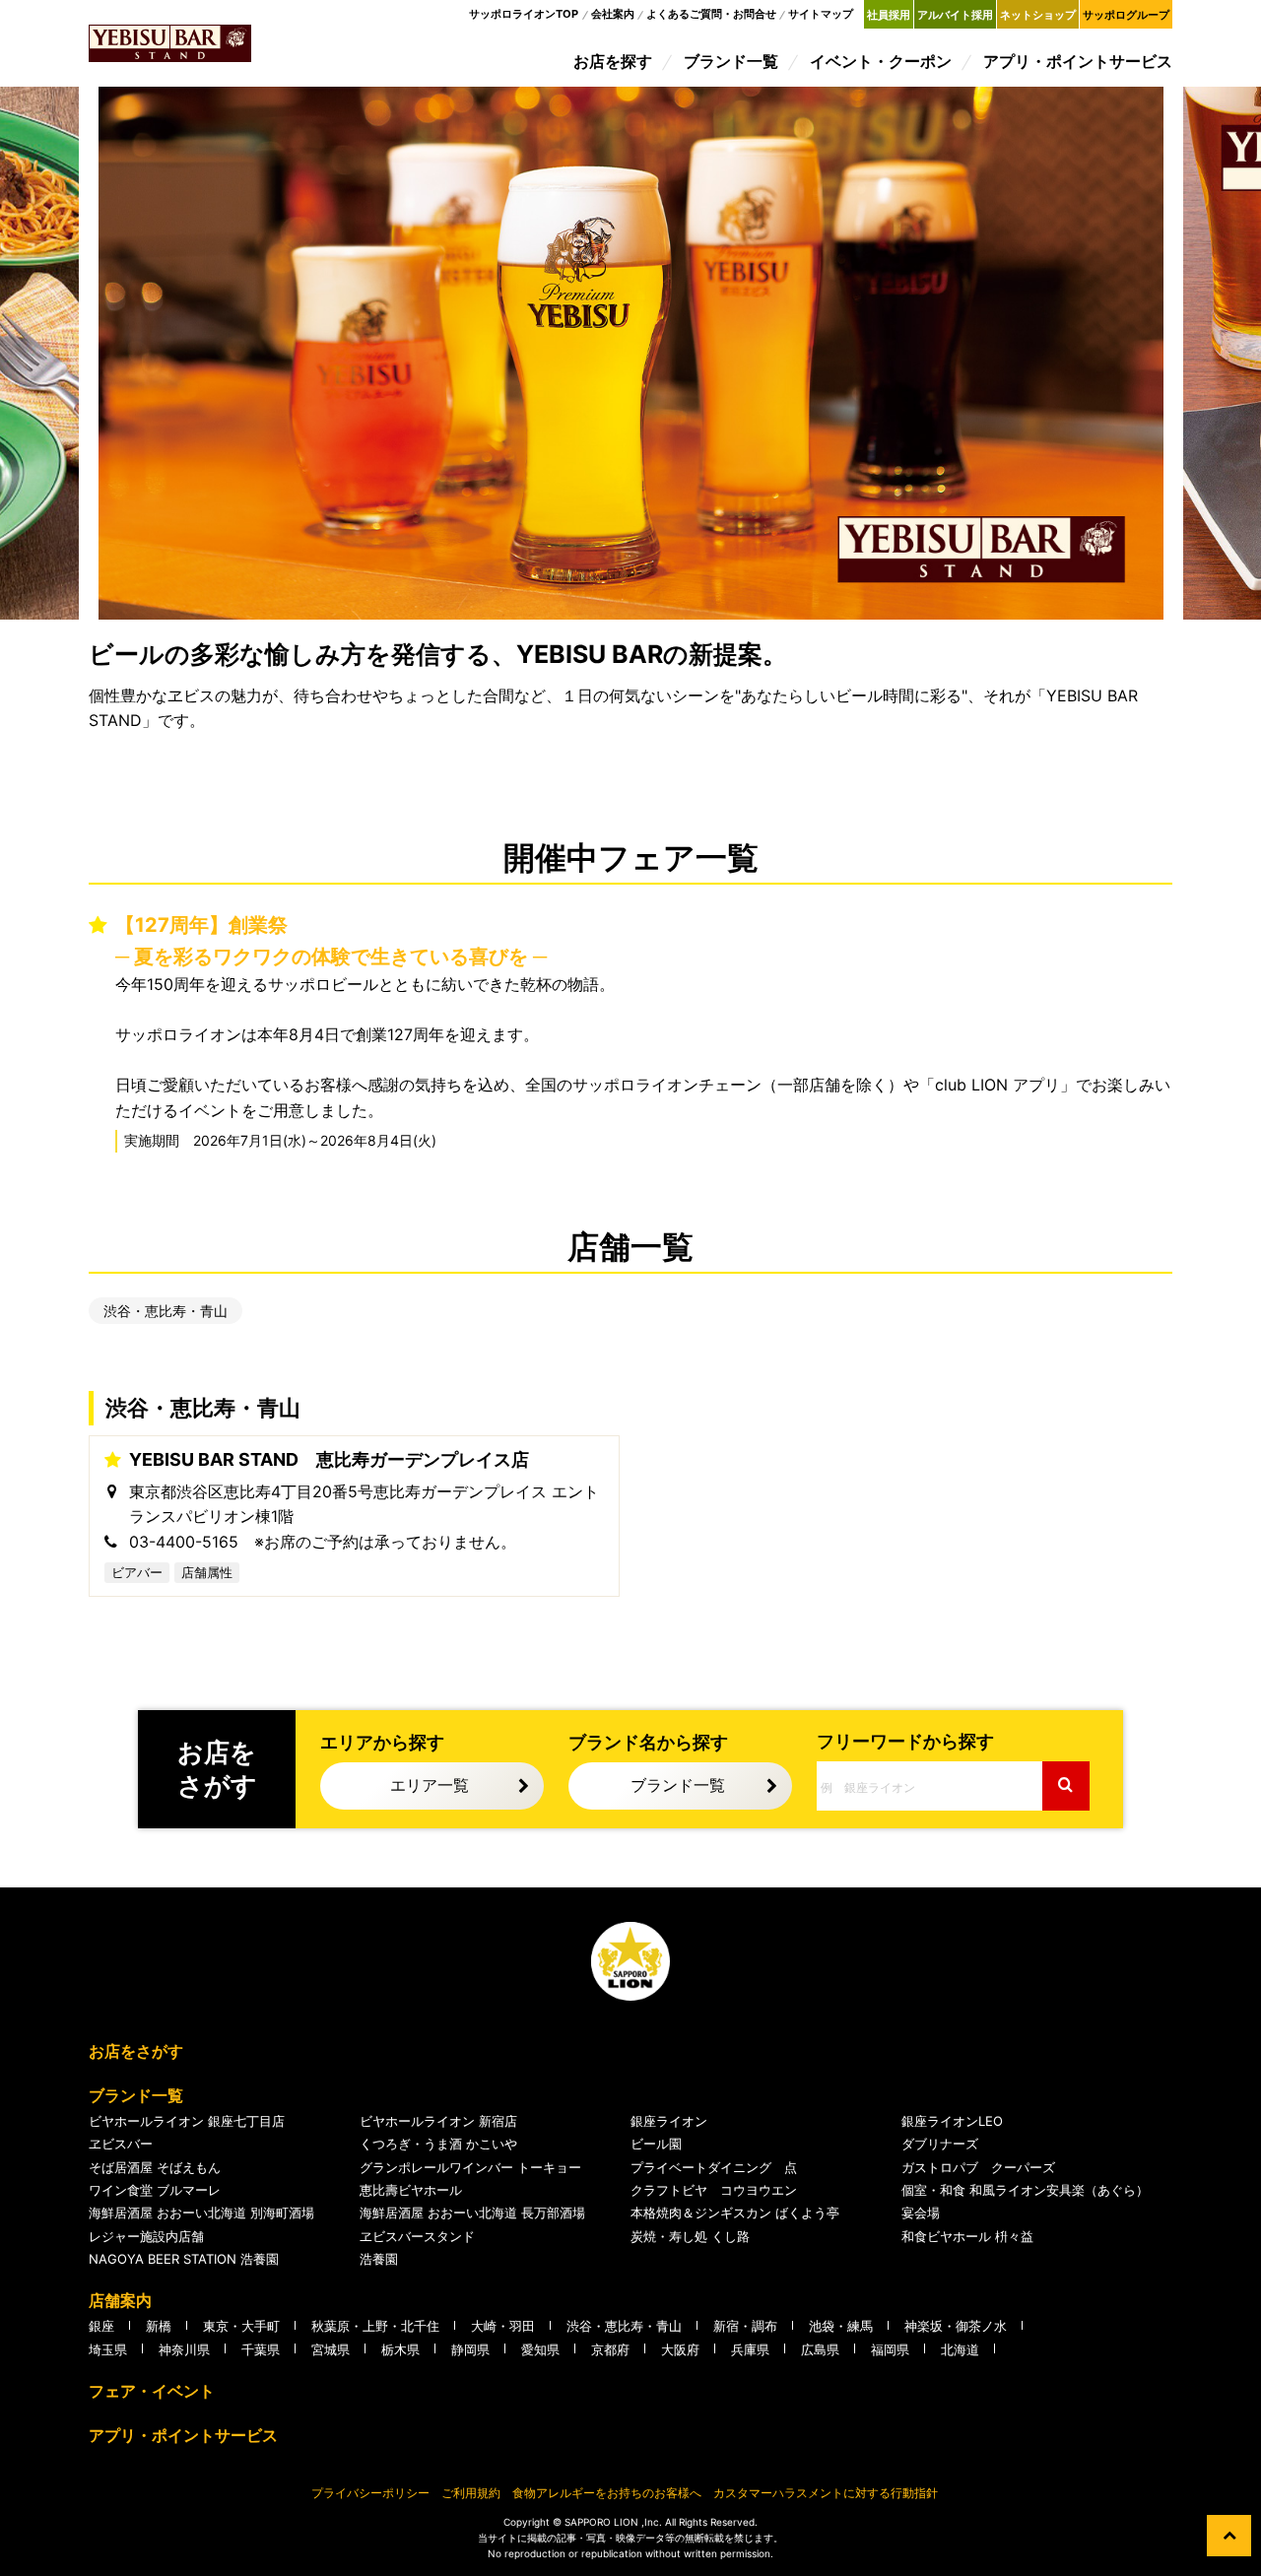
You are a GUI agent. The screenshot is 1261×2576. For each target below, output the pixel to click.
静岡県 (470, 2349)
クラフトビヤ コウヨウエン (714, 2190)
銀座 (101, 2326)
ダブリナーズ (940, 2144)
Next (1222, 353)
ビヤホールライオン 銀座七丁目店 (187, 2121)
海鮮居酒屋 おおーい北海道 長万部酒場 (472, 2213)
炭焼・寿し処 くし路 (690, 2236)
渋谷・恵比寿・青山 (166, 1311)
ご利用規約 (471, 2493)
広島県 (820, 2349)
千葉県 (261, 2349)
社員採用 (889, 15)
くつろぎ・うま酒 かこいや (438, 2144)
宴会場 (921, 2213)
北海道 (960, 2349)
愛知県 (540, 2349)
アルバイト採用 (955, 15)
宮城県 (331, 2349)
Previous (20, 353)
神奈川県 (184, 2349)
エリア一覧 (430, 1785)
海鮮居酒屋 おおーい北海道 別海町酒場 (201, 2213)
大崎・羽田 (503, 2326)
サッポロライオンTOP (524, 14)
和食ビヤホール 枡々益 (967, 2236)
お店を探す (613, 61)
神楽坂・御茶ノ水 (956, 2326)
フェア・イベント (152, 2391)
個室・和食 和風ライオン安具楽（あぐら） (1025, 2190)
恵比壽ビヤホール (411, 2190)
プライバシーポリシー (370, 2493)
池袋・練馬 (841, 2326)
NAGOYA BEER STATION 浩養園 (184, 2259)
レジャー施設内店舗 (146, 2236)
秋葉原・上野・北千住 (375, 2326)
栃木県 (400, 2349)
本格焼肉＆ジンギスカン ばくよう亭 (735, 2213)
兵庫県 (750, 2349)
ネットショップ (1038, 15)
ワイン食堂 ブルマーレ (155, 2190)
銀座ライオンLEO (952, 2121)
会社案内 (613, 14)
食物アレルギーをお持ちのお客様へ (607, 2493)
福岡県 (890, 2349)
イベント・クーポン (881, 61)
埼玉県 (108, 2349)
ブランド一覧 (731, 61)
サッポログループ (1126, 15)
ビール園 (656, 2144)
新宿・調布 (745, 2326)
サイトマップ (821, 14)
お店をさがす (136, 2051)
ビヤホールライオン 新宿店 (438, 2121)
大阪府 (680, 2349)
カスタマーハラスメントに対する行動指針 (826, 2493)
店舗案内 (120, 2300)
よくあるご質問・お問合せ (711, 14)
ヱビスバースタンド (417, 2236)
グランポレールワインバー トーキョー (470, 2167)
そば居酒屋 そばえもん (155, 2167)
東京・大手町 (241, 2326)
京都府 (610, 2349)
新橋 (159, 2326)
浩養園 (379, 2259)
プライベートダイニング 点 (714, 2167)
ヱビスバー (121, 2144)
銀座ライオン (669, 2121)
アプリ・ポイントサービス (1078, 61)
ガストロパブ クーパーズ (978, 2167)
